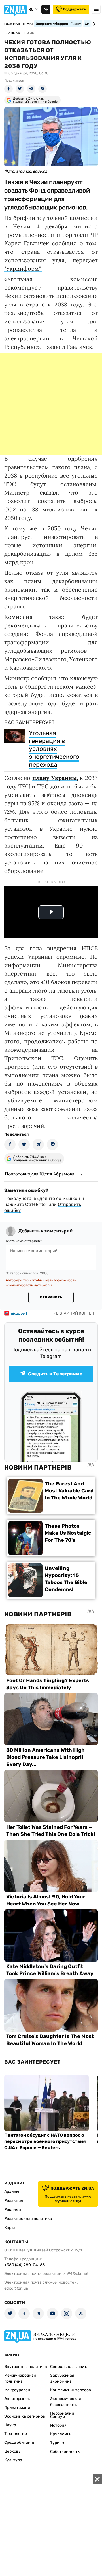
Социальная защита (69, 2367)
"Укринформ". (23, 269)
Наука (10, 2425)
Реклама (13, 2210)
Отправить (51, 1297)
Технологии (16, 2434)
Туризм (57, 2443)
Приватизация (18, 2408)
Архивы (12, 2192)
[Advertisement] (51, 404)
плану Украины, (55, 778)
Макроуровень (18, 2390)
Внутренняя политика (26, 2367)
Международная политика (20, 2378)
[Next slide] (93, 24)
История (58, 2425)
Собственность (65, 2452)
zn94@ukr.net (76, 2274)
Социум (58, 2417)
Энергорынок (17, 2399)
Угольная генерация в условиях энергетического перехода (54, 749)
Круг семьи (61, 2434)
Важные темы (19, 24)
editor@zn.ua (16, 2288)
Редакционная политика (28, 2219)
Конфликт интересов (71, 2390)
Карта (10, 2228)
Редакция (14, 2201)
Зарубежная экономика (62, 2378)
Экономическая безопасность (66, 2402)
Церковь (12, 2451)
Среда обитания (20, 2442)
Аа (46, 9)
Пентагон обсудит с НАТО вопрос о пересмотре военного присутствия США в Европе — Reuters (45, 2141)
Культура (13, 2460)
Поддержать (74, 9)
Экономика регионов (25, 2416)
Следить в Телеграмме (55, 1374)
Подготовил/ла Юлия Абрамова (40, 1174)
